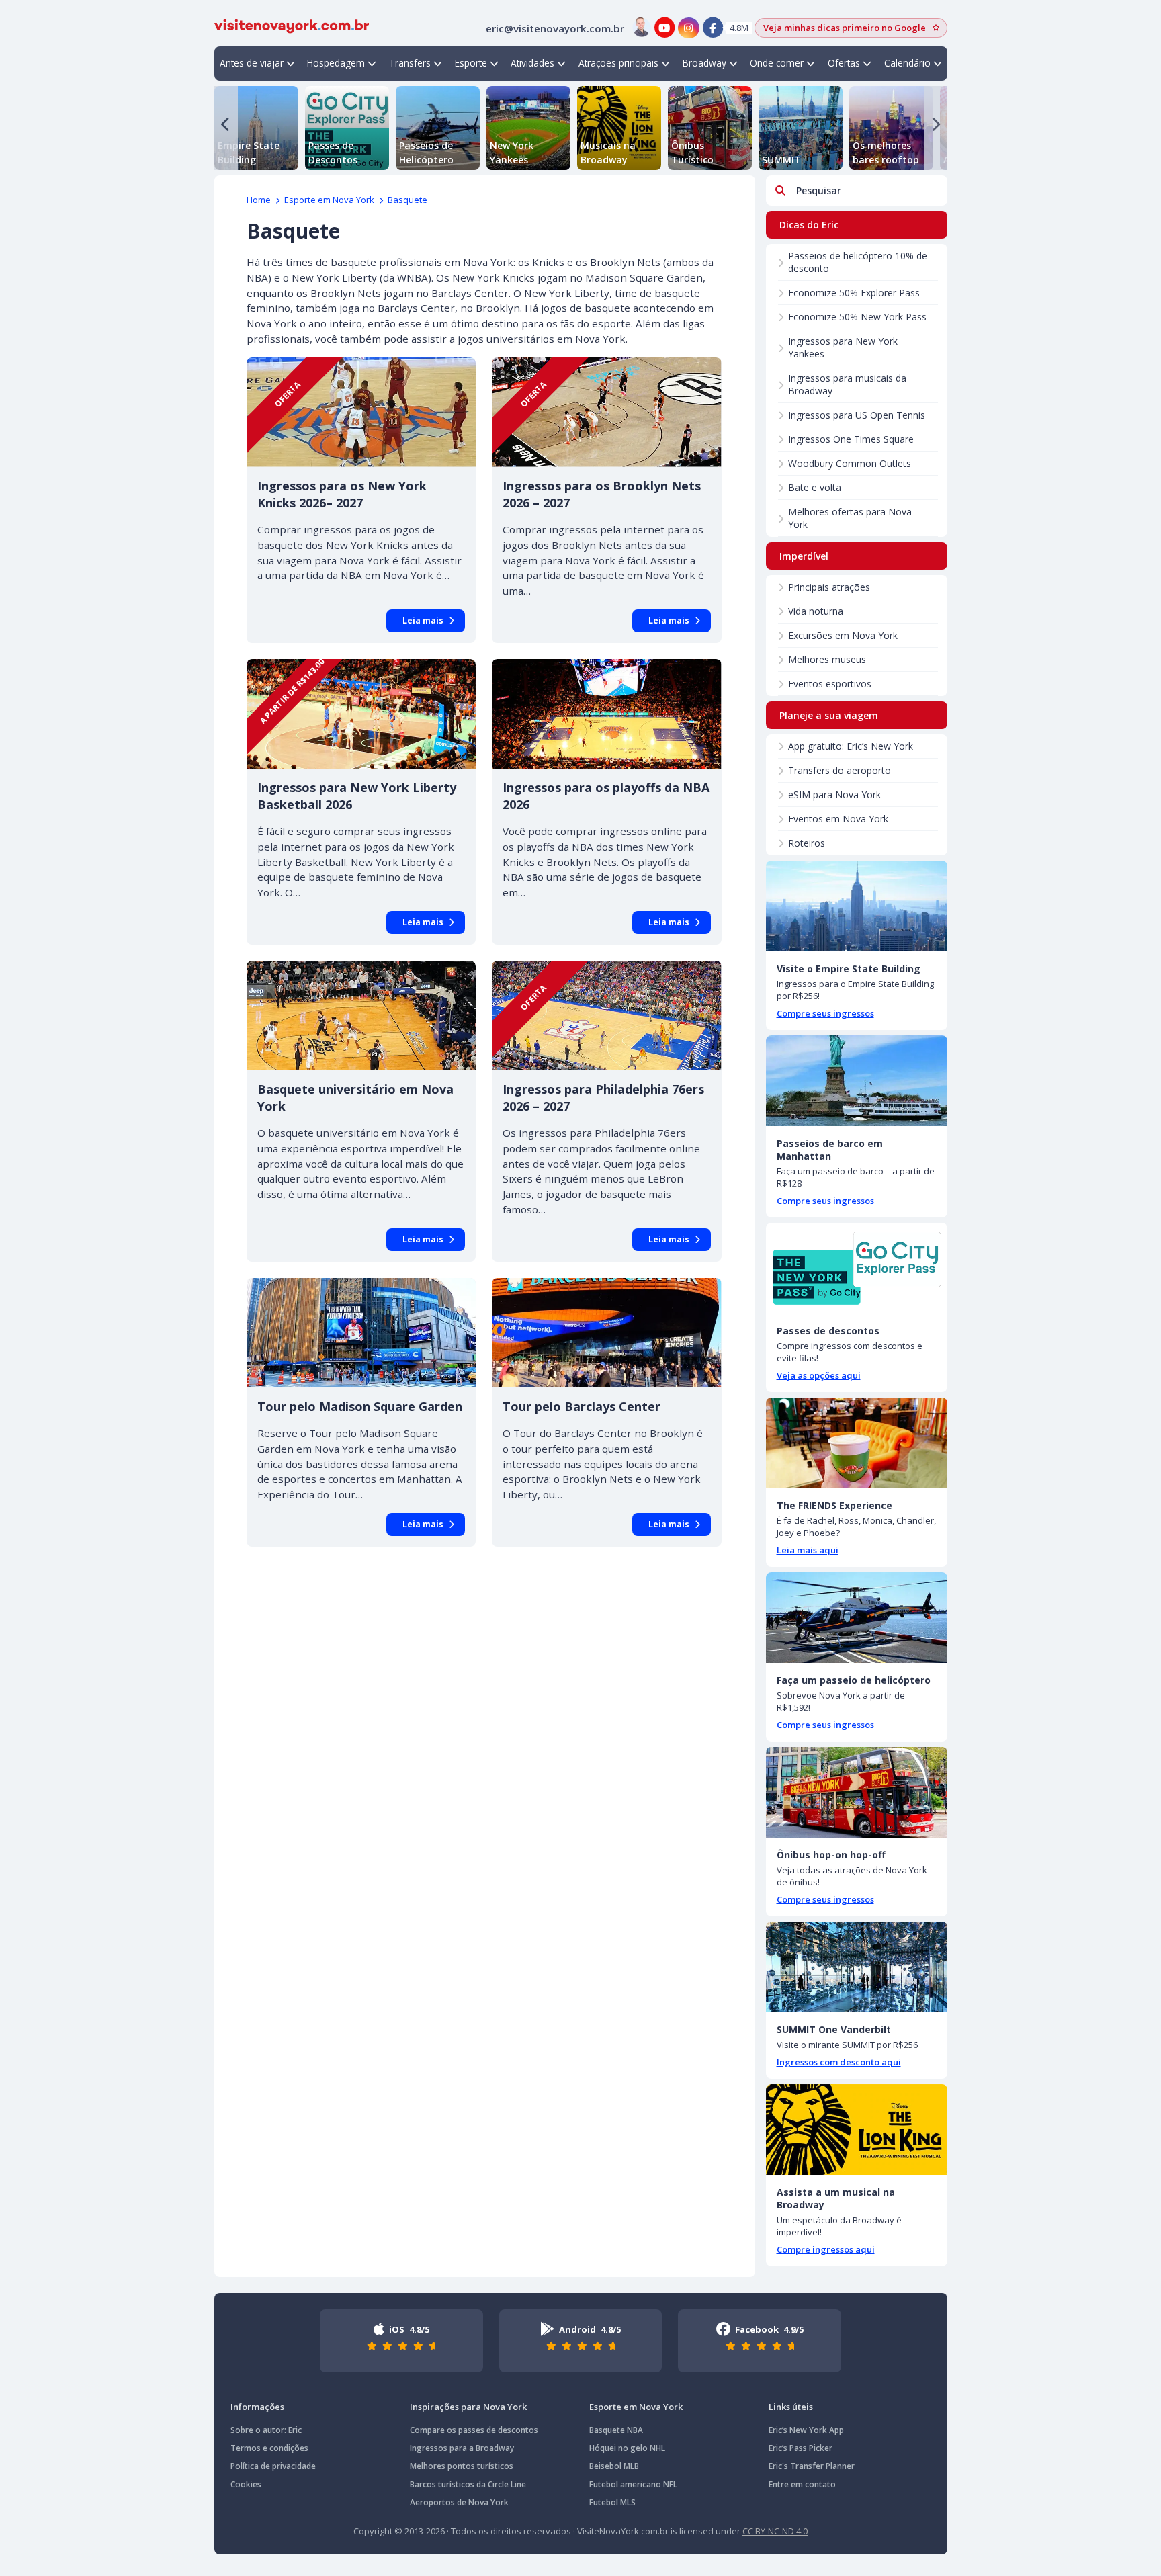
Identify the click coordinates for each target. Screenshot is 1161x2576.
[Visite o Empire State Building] (857, 906)
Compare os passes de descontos (474, 2430)
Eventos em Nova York (838, 819)
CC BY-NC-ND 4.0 (775, 2531)
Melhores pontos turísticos (462, 2466)
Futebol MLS (612, 2502)
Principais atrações (829, 587)
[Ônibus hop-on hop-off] (857, 1792)
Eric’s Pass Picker (801, 2448)
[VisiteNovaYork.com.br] (292, 25)
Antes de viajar (252, 63)
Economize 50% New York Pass (857, 317)
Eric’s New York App (806, 2430)
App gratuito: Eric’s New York (851, 746)
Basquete (407, 200)
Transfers (410, 63)
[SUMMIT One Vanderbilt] (857, 1967)
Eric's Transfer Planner (812, 2466)
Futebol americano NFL (633, 2484)
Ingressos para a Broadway (462, 2448)
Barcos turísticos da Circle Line (468, 2484)
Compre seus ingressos (825, 1013)
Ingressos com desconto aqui (839, 2062)
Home (259, 200)
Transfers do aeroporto (840, 770)
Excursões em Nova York (843, 635)
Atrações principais (618, 63)
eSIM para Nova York (834, 795)
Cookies (246, 2484)
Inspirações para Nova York (468, 2407)
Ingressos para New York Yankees (843, 347)
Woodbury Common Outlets (850, 463)
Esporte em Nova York (329, 200)
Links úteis (791, 2407)
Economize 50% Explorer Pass (854, 293)
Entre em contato (802, 2484)
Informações (257, 2407)
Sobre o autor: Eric (266, 2430)
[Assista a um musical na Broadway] (857, 2130)
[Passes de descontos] (857, 1268)
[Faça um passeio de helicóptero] (857, 1618)
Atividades (532, 63)
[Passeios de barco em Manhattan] (857, 1081)
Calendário (907, 63)
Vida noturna (816, 611)
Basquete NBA (616, 2430)
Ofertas (844, 63)
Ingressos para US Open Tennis (857, 415)
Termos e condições (269, 2448)
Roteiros (807, 843)
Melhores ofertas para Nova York (850, 518)
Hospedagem (336, 63)
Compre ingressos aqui (826, 2249)
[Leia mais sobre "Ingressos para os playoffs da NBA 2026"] (607, 714)
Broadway (704, 63)
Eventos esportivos (830, 684)
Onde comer (777, 63)
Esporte (471, 63)
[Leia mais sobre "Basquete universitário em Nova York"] (361, 1016)
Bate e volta (815, 487)
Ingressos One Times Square (851, 439)
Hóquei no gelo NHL (627, 2448)
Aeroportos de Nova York (459, 2502)
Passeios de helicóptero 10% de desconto (858, 262)
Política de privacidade (273, 2466)
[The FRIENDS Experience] (857, 1443)
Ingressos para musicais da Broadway (847, 384)
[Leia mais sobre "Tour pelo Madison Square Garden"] (361, 1333)
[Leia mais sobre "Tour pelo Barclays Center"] (607, 1333)
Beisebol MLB (614, 2466)
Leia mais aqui (808, 1550)
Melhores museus (827, 659)
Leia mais (423, 620)
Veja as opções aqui (819, 1375)
